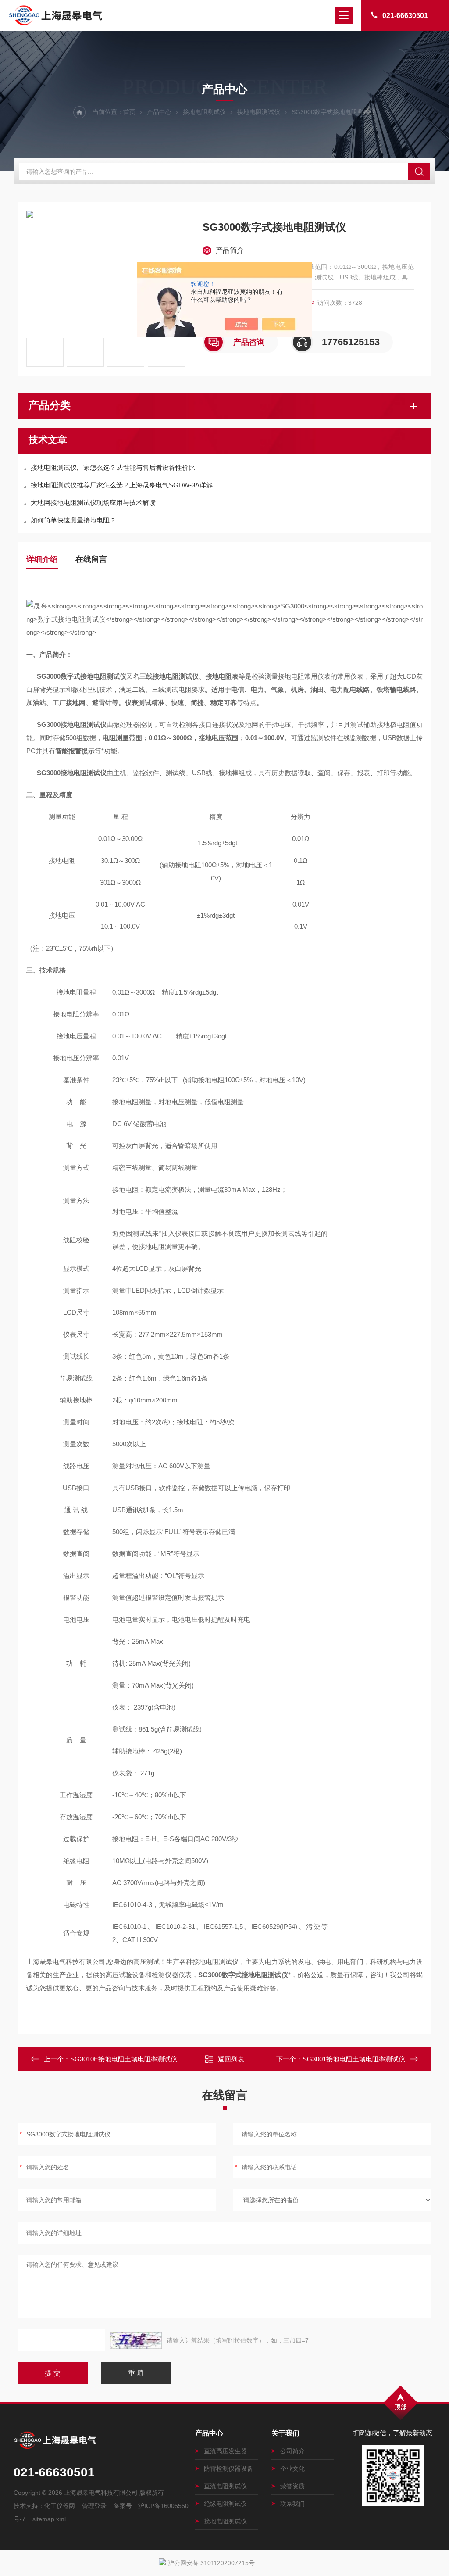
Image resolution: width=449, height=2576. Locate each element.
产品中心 (159, 112)
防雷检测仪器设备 (228, 2469)
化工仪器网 (60, 2506)
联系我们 (292, 2504)
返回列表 (231, 2059)
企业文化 (292, 2469)
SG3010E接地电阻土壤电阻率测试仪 (124, 2059)
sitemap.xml (49, 2519)
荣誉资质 (292, 2486)
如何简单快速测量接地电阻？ (73, 520)
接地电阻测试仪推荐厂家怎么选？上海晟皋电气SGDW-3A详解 (122, 485)
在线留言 (91, 559)
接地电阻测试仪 (204, 112)
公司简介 (292, 2451)
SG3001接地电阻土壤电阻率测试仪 (354, 2059)
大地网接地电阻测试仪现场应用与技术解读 (93, 503)
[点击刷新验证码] (136, 2340)
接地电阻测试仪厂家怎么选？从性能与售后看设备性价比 (113, 467)
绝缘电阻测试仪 (225, 2504)
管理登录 (94, 2506)
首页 (129, 112)
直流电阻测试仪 (225, 2486)
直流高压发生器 (225, 2451)
